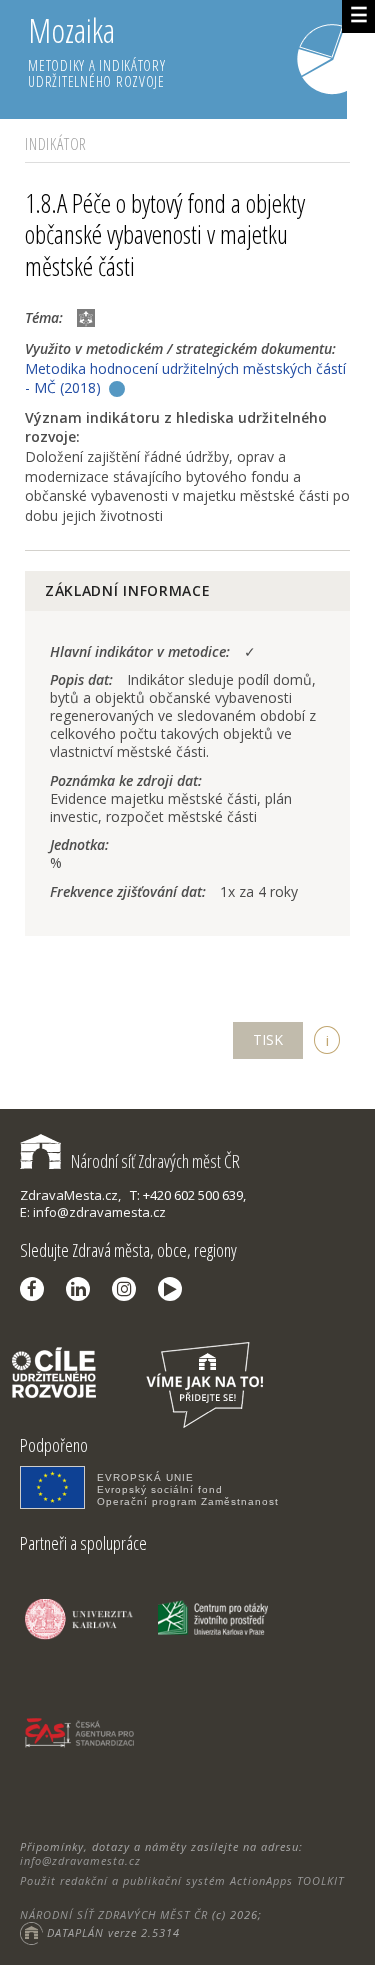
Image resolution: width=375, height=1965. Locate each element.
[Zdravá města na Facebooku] (37, 1289)
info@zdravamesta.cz (80, 1860)
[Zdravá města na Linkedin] (83, 1289)
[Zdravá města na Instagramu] (129, 1289)
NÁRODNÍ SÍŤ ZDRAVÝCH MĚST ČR (114, 1914)
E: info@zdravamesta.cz (93, 1212)
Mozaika (97, 49)
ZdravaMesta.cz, (70, 1195)
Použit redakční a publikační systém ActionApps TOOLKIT (182, 1880)
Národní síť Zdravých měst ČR (155, 1161)
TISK (268, 1039)
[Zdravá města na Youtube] (175, 1289)
